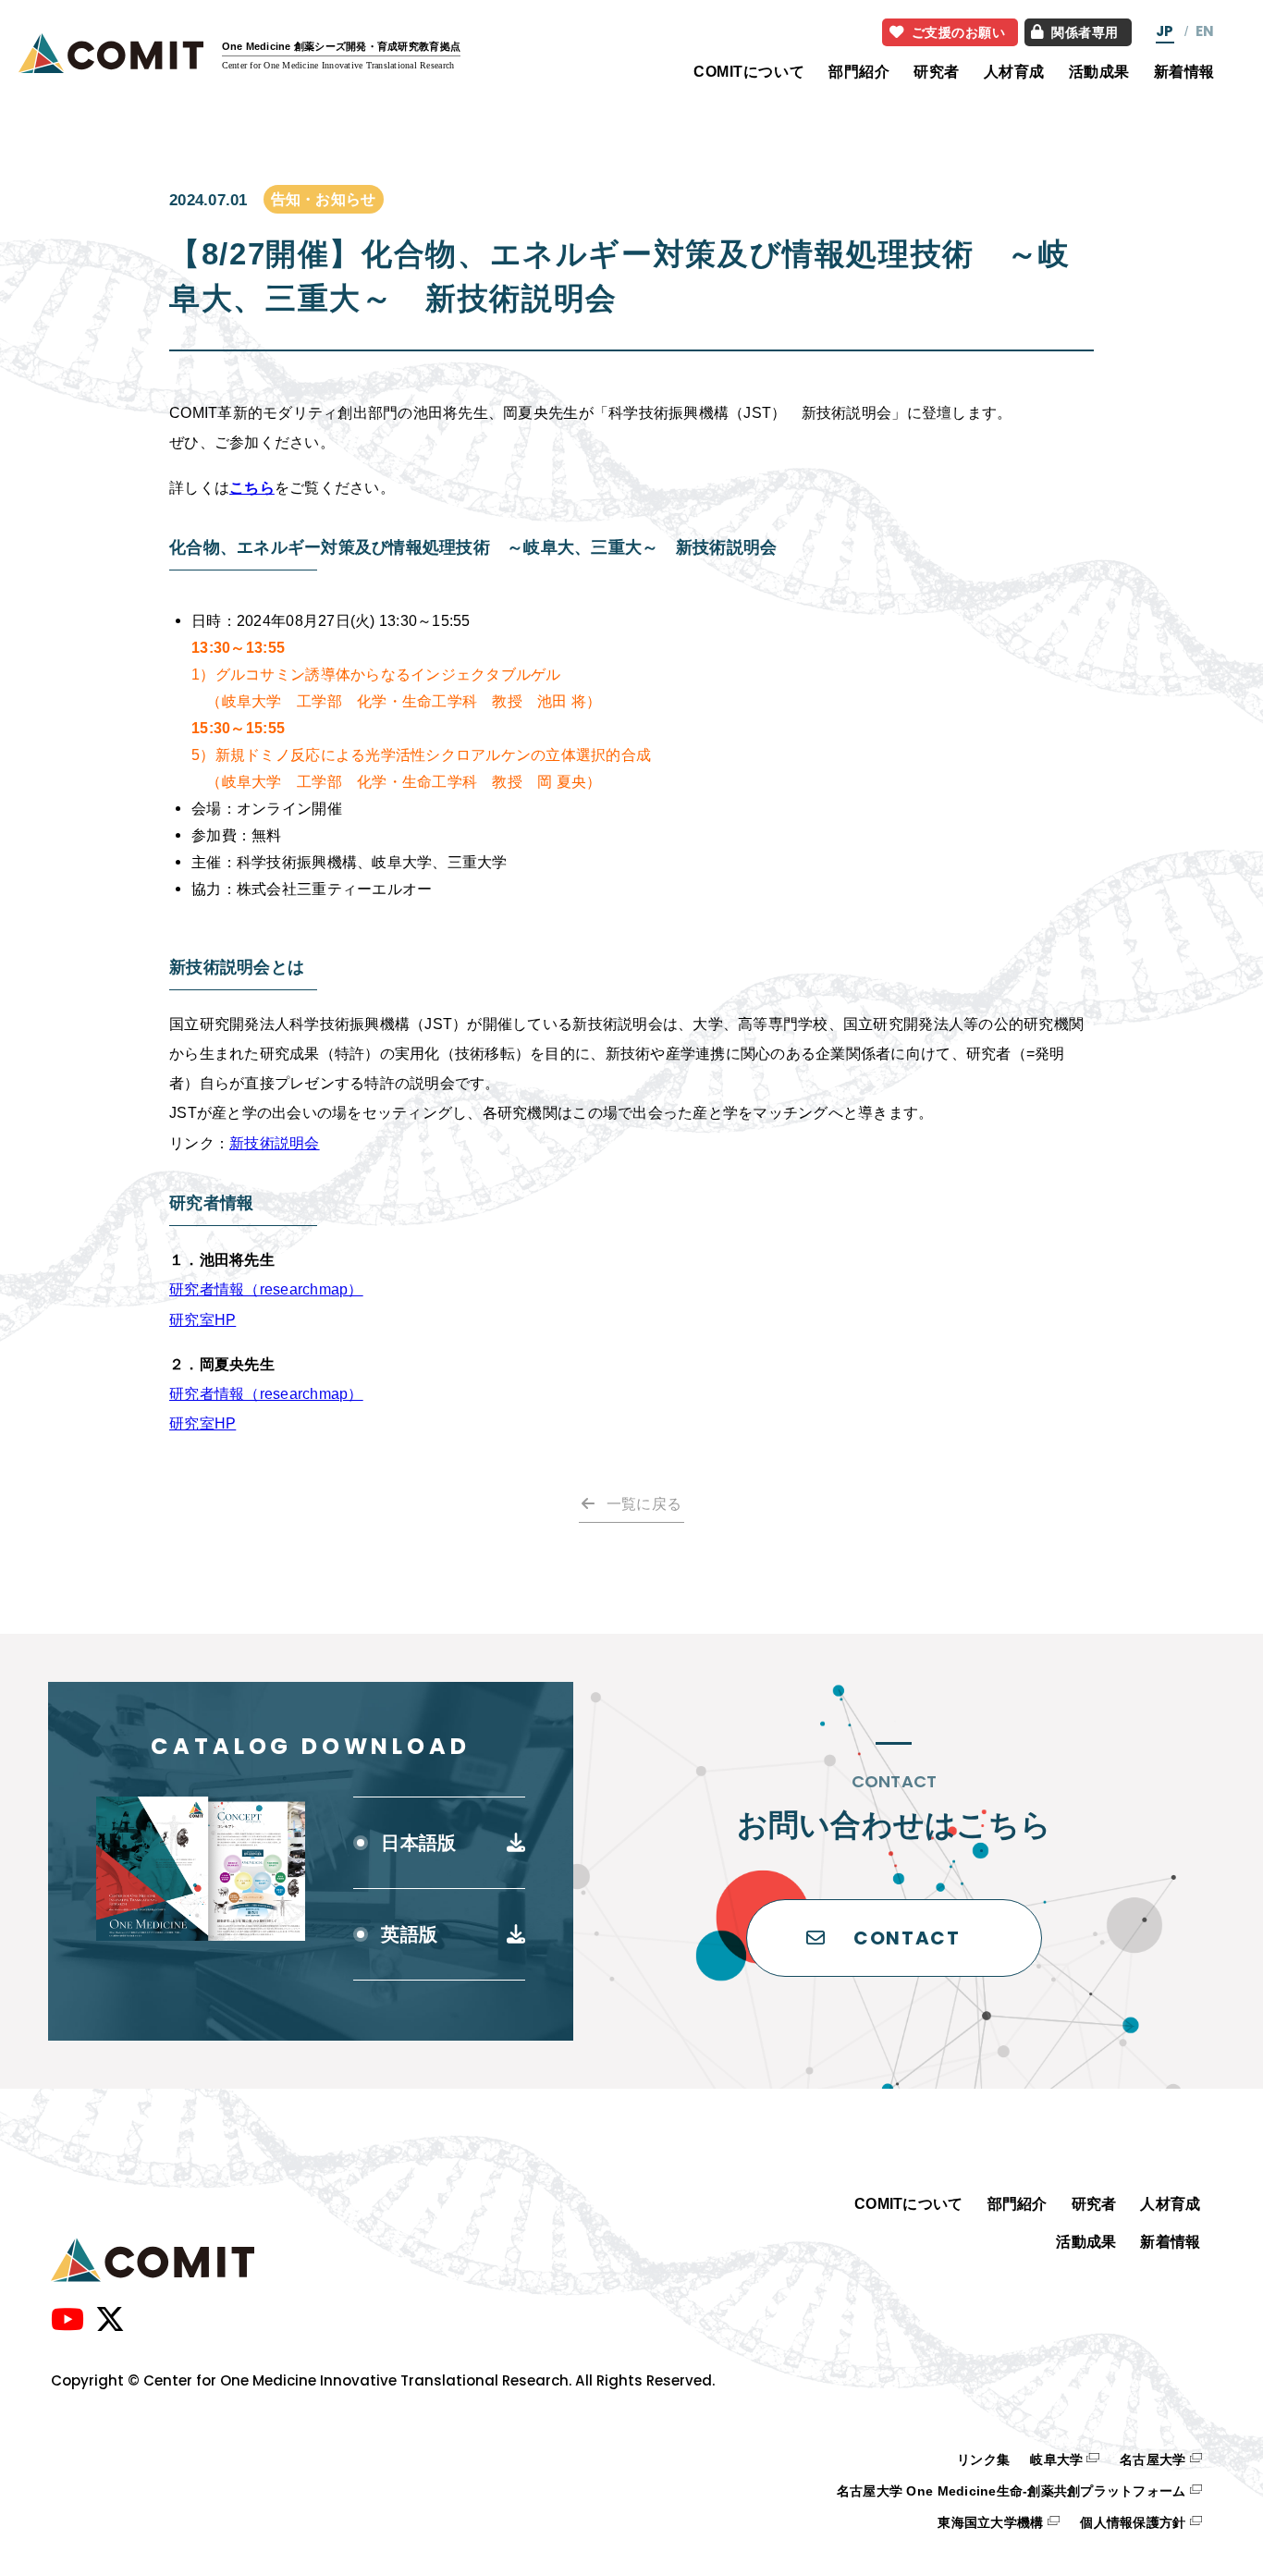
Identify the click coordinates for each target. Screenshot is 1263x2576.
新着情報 (1184, 71)
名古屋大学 (1153, 2460)
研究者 (937, 71)
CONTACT (907, 1938)
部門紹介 (859, 71)
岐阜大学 (1056, 2460)
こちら (252, 487)
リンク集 (983, 2460)
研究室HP (202, 1319)
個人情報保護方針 (1133, 2523)
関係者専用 (1085, 32)
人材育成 (1014, 71)
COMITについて (749, 71)
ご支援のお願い (959, 32)
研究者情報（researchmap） (266, 1289)
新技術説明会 (275, 1143)
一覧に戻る (644, 1503)
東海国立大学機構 (990, 2523)
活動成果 (1099, 71)
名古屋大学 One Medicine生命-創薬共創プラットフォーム (1012, 2491)
